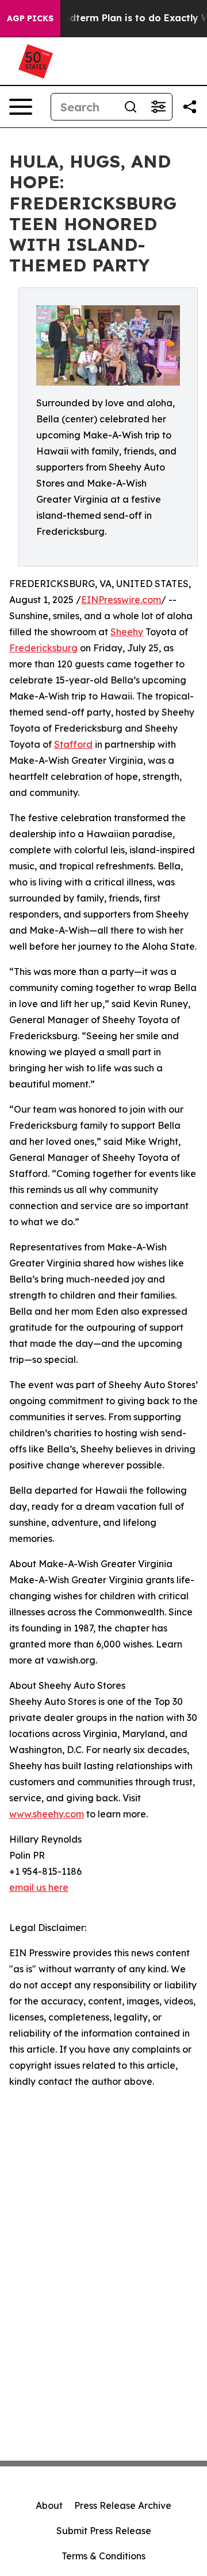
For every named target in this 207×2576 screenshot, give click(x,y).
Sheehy (127, 632)
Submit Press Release (104, 2531)
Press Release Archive (123, 2505)
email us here (39, 1887)
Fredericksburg (43, 648)
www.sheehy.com (47, 1814)
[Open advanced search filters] (158, 107)
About (49, 2505)
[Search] (131, 107)
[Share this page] (190, 107)
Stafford (73, 744)
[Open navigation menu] (21, 107)
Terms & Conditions (103, 2556)
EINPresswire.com (121, 600)
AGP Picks (30, 18)
